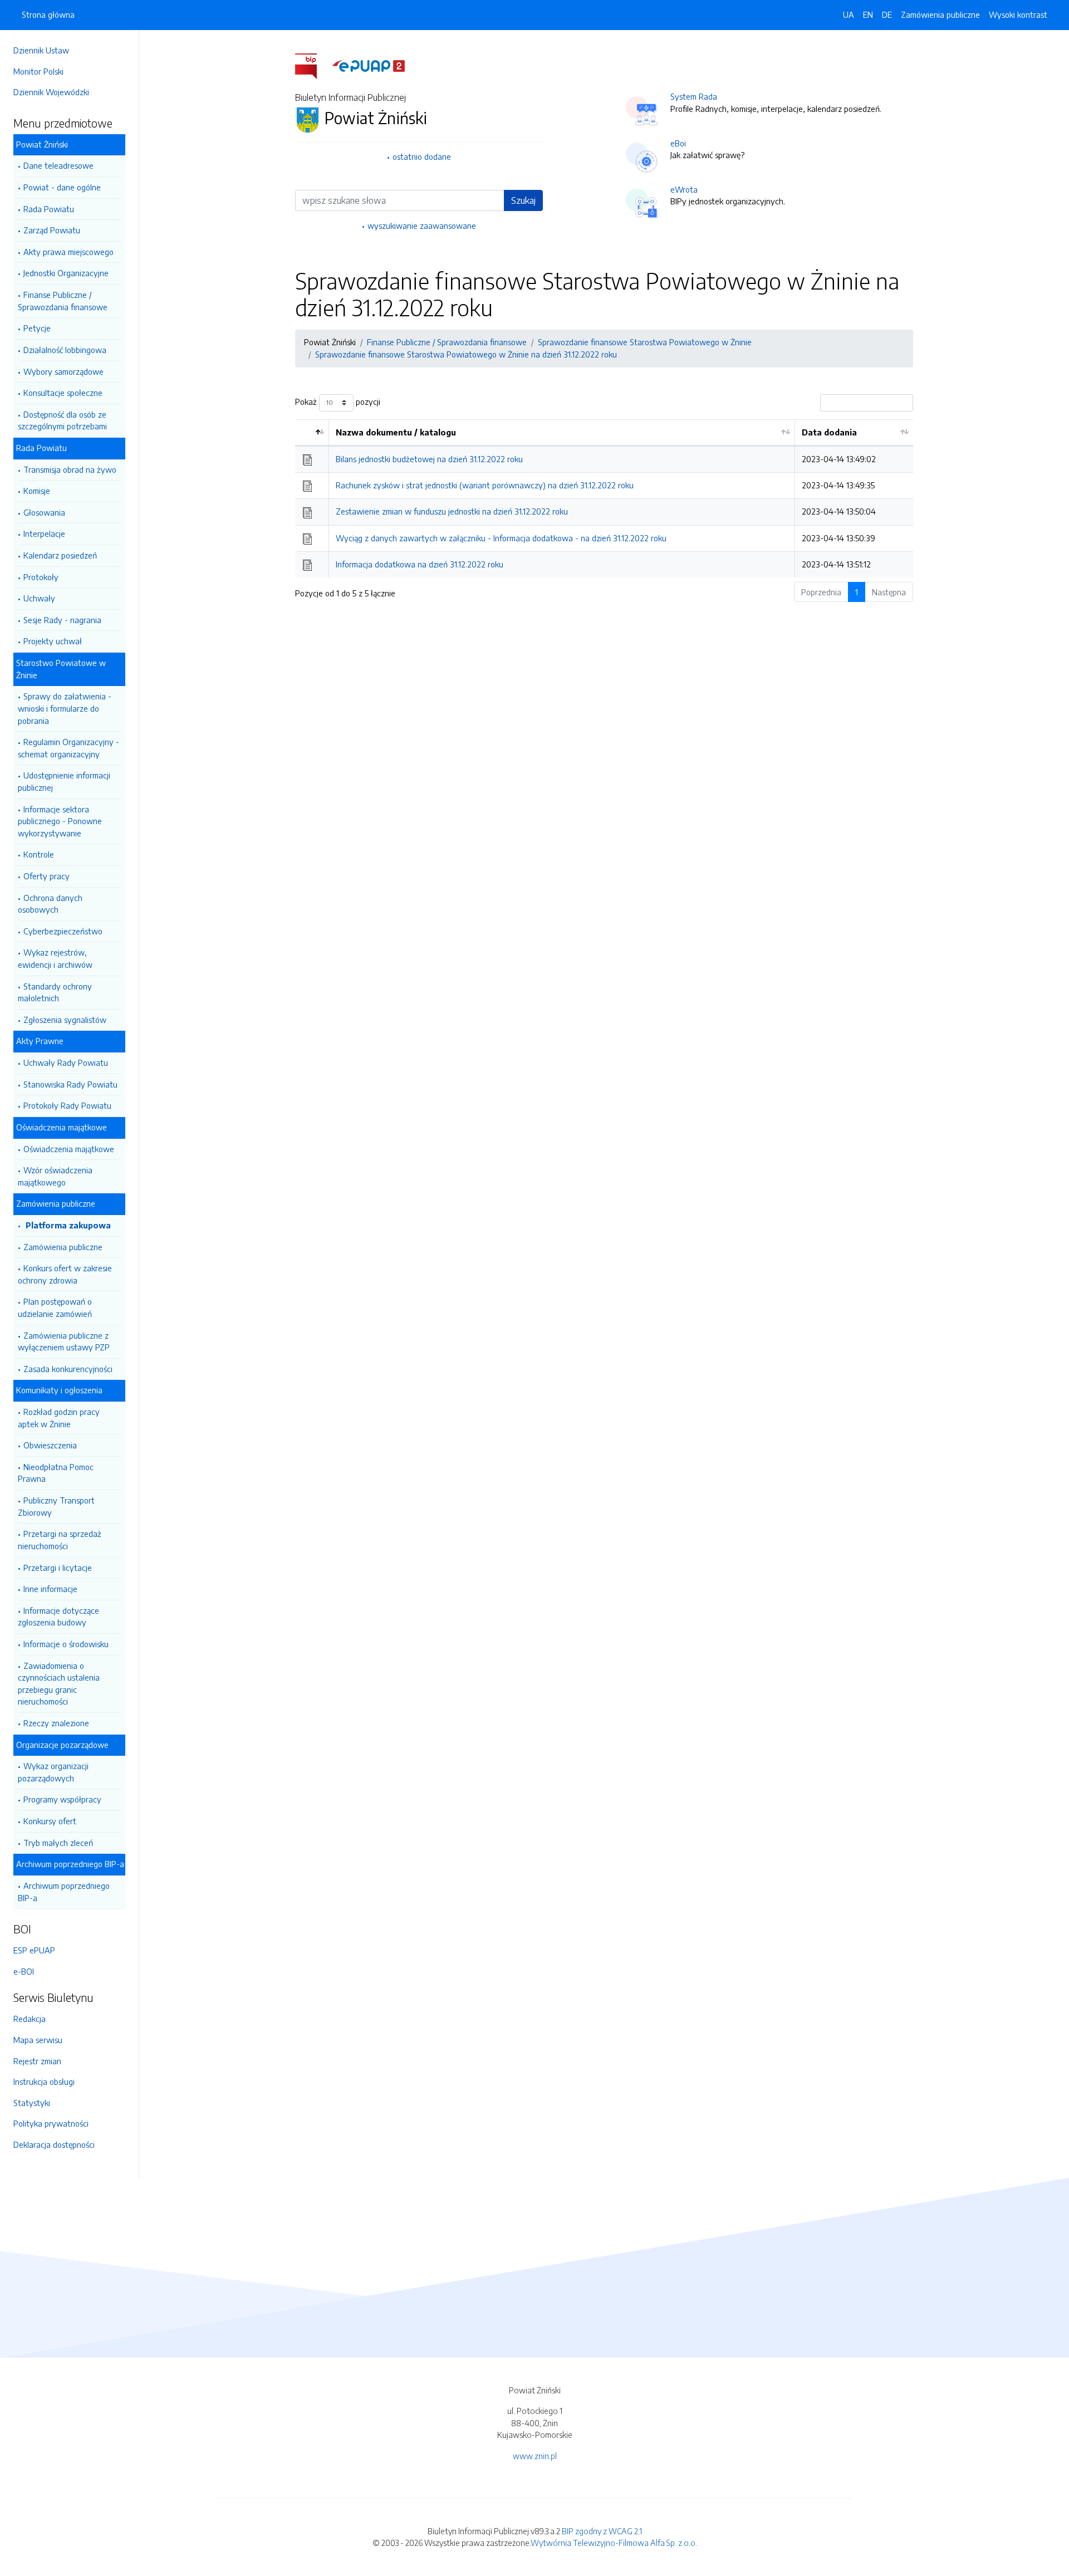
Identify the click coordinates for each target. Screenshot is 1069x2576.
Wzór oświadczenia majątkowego (55, 1176)
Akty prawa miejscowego (68, 252)
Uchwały (39, 598)
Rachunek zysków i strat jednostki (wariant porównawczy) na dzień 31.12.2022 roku (485, 485)
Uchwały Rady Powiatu (66, 1062)
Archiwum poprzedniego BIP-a (64, 1892)
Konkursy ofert (50, 1821)
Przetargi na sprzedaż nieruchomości (60, 1540)
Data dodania (829, 432)
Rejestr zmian (37, 2061)
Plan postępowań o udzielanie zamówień (55, 1307)
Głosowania (44, 512)
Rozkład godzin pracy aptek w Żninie (59, 1418)
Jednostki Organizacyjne (66, 273)
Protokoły (41, 577)
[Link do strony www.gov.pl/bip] (313, 65)
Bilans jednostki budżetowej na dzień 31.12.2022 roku (429, 459)
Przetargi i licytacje (58, 1568)
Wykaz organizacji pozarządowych (53, 1772)
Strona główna (48, 14)
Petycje (37, 328)
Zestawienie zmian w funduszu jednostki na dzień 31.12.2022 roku (452, 511)
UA (849, 14)
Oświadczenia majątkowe (69, 1149)
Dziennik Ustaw (41, 50)
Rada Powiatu (49, 209)
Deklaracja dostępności (54, 2144)
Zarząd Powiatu (52, 230)
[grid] (604, 498)
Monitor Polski (38, 71)
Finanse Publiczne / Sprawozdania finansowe (63, 301)
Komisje (37, 491)
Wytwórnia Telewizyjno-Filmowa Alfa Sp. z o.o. (614, 2543)
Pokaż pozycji (338, 401)
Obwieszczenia (50, 1445)
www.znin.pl (535, 2456)
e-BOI (24, 1971)
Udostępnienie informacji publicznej (64, 781)
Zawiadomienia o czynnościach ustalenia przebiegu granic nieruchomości (59, 1684)
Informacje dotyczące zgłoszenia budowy (58, 1617)
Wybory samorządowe (63, 371)
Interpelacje (44, 533)
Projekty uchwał (53, 641)
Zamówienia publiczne (63, 1247)
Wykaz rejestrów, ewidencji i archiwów (55, 958)
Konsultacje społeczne (63, 393)
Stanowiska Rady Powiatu (70, 1084)
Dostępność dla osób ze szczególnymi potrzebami (62, 420)
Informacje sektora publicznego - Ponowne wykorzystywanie (60, 821)
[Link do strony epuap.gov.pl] (369, 65)
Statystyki (32, 2103)
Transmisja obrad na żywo (70, 469)
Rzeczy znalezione (56, 1723)
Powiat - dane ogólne (62, 187)
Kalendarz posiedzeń (60, 555)
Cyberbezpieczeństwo (63, 931)
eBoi (678, 143)
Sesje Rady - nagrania (62, 620)
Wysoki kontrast (1018, 14)
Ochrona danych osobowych (50, 904)
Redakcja (30, 2019)
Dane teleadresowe (58, 165)
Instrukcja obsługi (44, 2082)
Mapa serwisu (38, 2040)
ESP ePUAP (34, 1950)
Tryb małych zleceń (58, 1843)
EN (868, 14)
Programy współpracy (62, 1799)
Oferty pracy (46, 876)
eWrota (684, 189)
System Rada (694, 96)
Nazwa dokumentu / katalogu (396, 432)
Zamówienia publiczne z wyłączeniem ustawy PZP (64, 1341)
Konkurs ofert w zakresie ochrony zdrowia (65, 1274)
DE (887, 14)
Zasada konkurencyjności (68, 1369)
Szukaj (523, 200)
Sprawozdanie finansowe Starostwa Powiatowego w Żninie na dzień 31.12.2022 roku (466, 354)
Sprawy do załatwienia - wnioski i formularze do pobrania (65, 708)
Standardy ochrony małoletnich (55, 992)
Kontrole (39, 854)
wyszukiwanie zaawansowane (422, 226)
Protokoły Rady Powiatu (67, 1105)
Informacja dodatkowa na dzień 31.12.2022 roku (420, 564)
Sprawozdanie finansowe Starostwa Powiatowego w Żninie (645, 342)
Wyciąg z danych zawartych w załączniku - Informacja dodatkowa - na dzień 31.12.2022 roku (501, 538)
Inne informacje (50, 1589)
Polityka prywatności (51, 2123)
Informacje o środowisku (66, 1644)
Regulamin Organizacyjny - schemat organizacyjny (68, 748)
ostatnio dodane (422, 156)
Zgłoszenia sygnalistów (65, 1020)
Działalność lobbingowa (65, 350)
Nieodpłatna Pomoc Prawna (56, 1473)
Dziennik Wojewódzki (51, 92)
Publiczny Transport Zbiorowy (56, 1506)
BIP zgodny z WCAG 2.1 (602, 2531)
